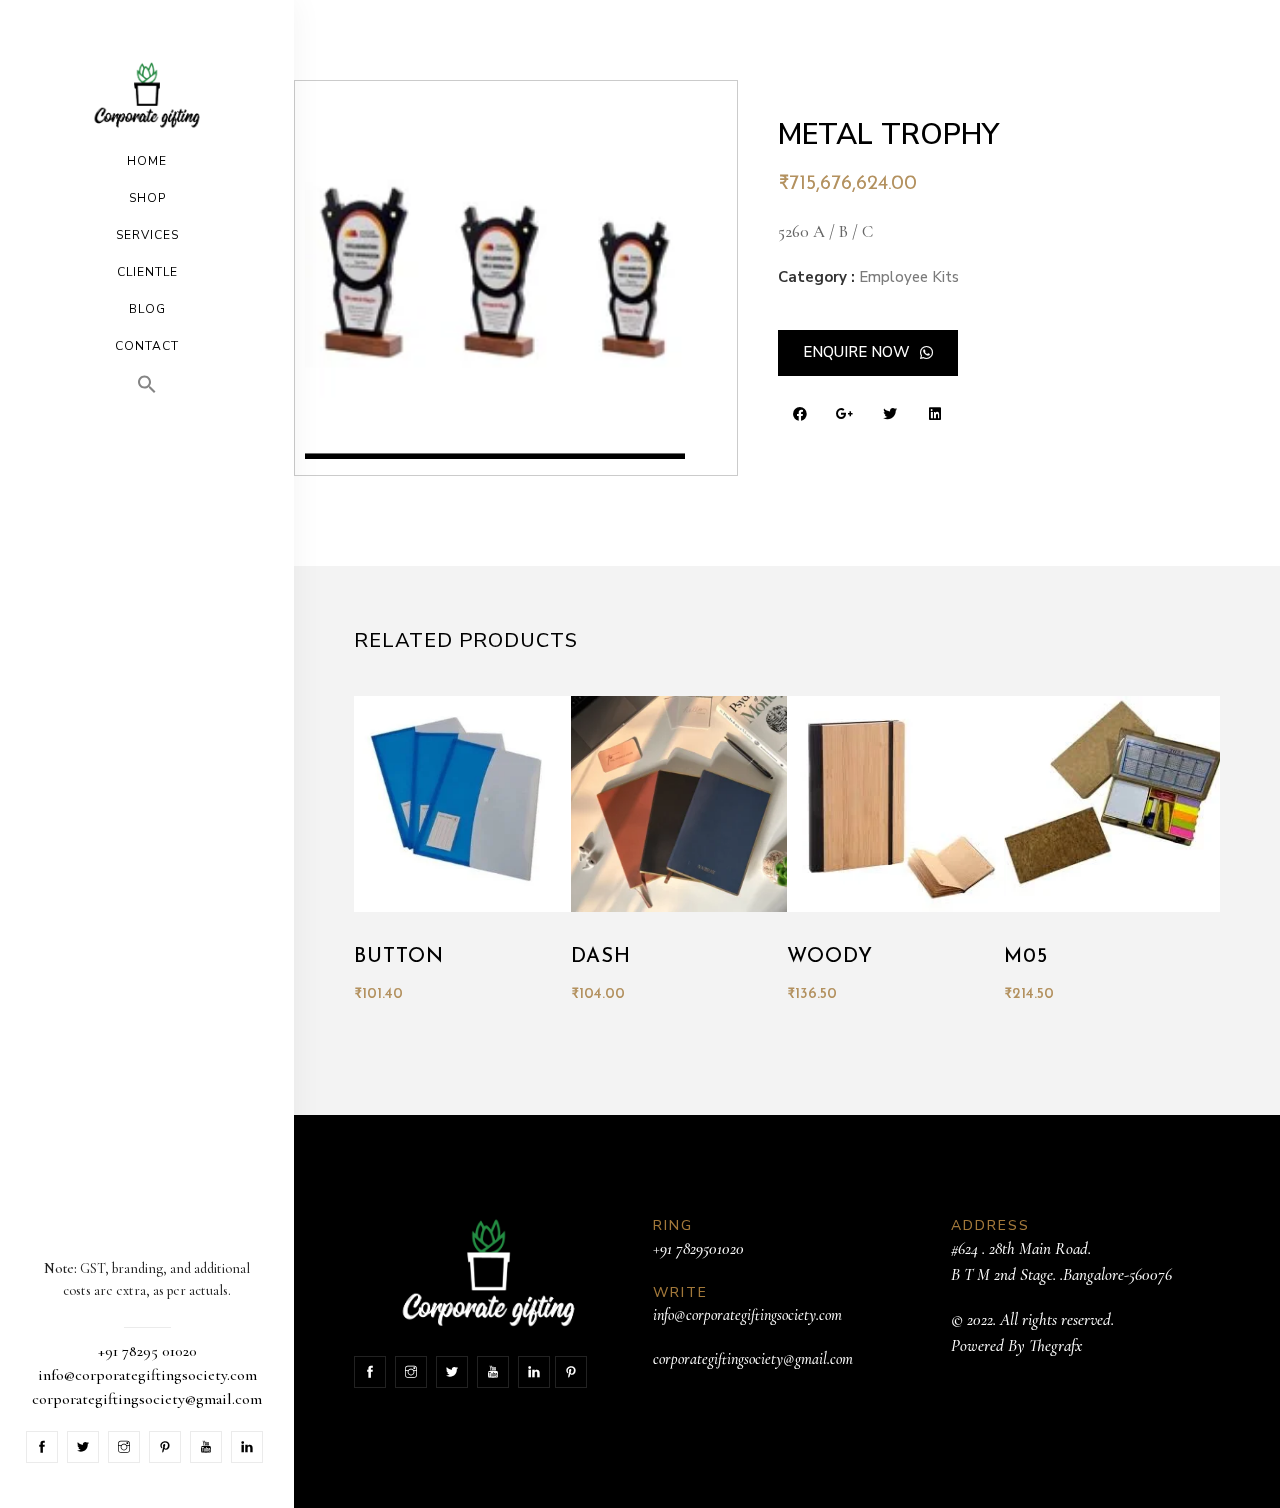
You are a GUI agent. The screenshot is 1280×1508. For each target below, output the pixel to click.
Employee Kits (909, 277)
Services (147, 235)
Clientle (147, 272)
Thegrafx (1055, 1345)
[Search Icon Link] (147, 384)
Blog (147, 309)
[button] (868, 353)
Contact (147, 346)
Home (147, 161)
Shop (147, 198)
